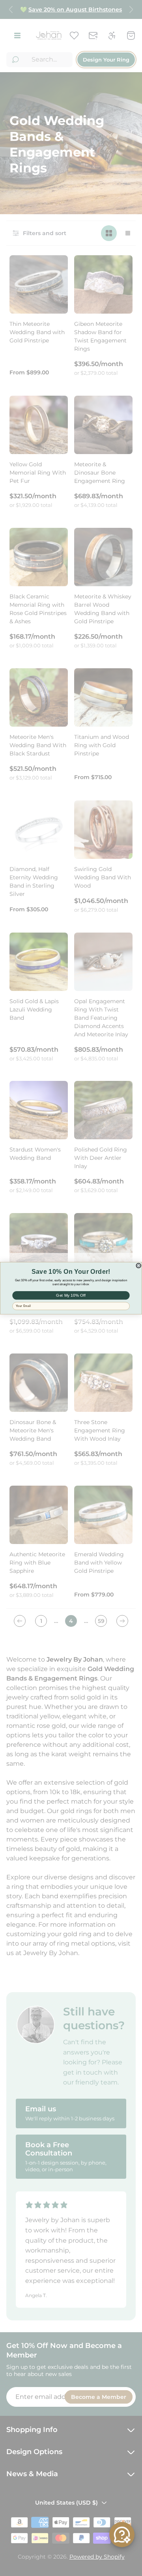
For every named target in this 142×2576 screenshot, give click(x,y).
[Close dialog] (138, 1265)
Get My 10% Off (71, 1295)
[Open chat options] (122, 2535)
